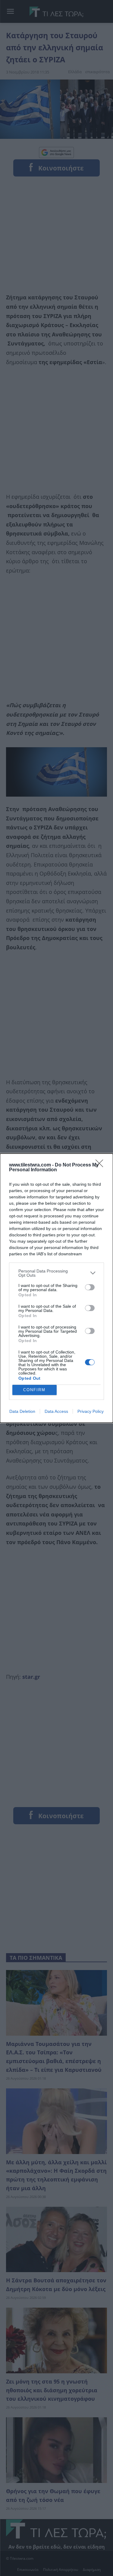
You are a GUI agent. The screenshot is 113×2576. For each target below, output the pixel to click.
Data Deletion (22, 1411)
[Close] (101, 1165)
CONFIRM (34, 1390)
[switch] (90, 1287)
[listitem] (56, 1273)
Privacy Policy (91, 1411)
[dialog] (56, 1288)
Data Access (56, 1411)
